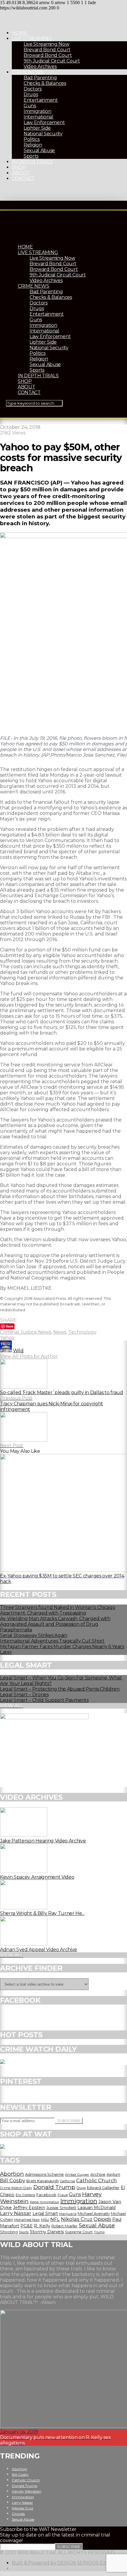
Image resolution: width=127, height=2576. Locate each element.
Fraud (63, 2195)
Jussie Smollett (61, 2208)
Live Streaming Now (46, 44)
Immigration (37, 111)
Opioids (102, 2219)
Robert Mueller (65, 2226)
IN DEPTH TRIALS (32, 162)
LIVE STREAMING (32, 38)
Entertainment (41, 100)
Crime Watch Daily (16, 2188)
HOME (19, 33)
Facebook (46, 2195)
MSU (45, 2220)
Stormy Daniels (47, 2232)
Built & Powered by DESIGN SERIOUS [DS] (60, 2563)
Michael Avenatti (94, 2213)
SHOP (19, 167)
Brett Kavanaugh (43, 2181)
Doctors (33, 89)
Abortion (12, 2174)
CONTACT (23, 178)
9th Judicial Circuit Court (52, 61)
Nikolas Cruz (77, 2219)
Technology (82, 1332)
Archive (98, 2174)
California (67, 2181)
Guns (30, 106)
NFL (55, 2219)
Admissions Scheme (44, 2174)
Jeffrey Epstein (29, 2208)
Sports (31, 156)
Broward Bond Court (48, 55)
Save (10, 1326)
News (60, 1332)
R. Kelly (42, 2226)
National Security (43, 134)
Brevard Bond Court (47, 50)
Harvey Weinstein (27, 2491)
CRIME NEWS (28, 72)
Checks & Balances (45, 83)
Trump (99, 2232)
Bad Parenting (40, 78)
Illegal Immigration (44, 2202)
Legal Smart (45, 2213)
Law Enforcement (44, 122)
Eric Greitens (25, 2195)
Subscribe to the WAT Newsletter (38, 2529)
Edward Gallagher (103, 2188)
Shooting (9, 2232)
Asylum (113, 2174)
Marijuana (68, 2214)
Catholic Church (97, 2180)
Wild (18, 1351)
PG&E (27, 2226)
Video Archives (40, 66)
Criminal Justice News (26, 1332)
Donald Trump (54, 2187)
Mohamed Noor (27, 2220)
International (39, 117)
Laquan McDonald (96, 2208)
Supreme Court (79, 2232)
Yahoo (7, 1338)
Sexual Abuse (39, 150)
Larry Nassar (16, 2213)
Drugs (31, 94)
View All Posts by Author (29, 1356)
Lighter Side (37, 128)
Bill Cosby (13, 2180)
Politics (31, 139)
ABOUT (21, 173)
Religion (33, 145)
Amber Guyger (77, 2175)
